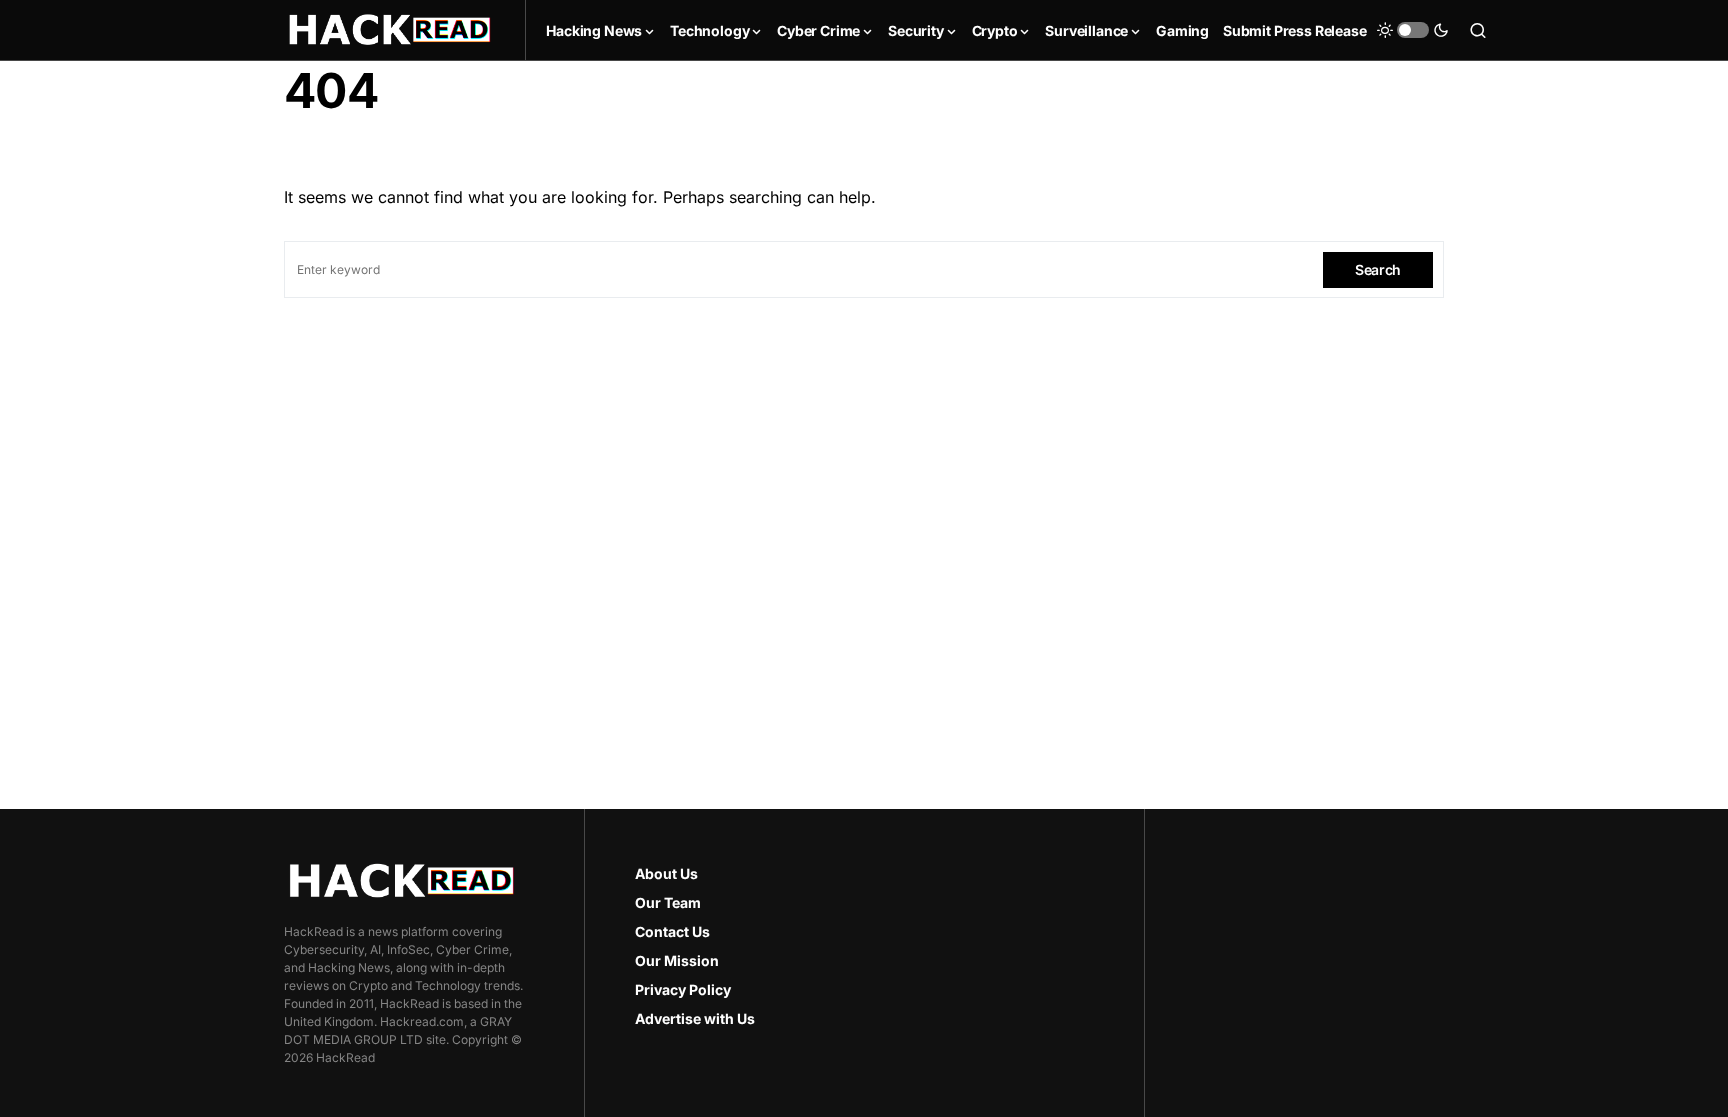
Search (1378, 269)
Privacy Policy (683, 989)
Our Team (668, 902)
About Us (666, 873)
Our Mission (677, 960)
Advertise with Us (695, 1018)
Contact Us (672, 931)
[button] (1413, 30)
